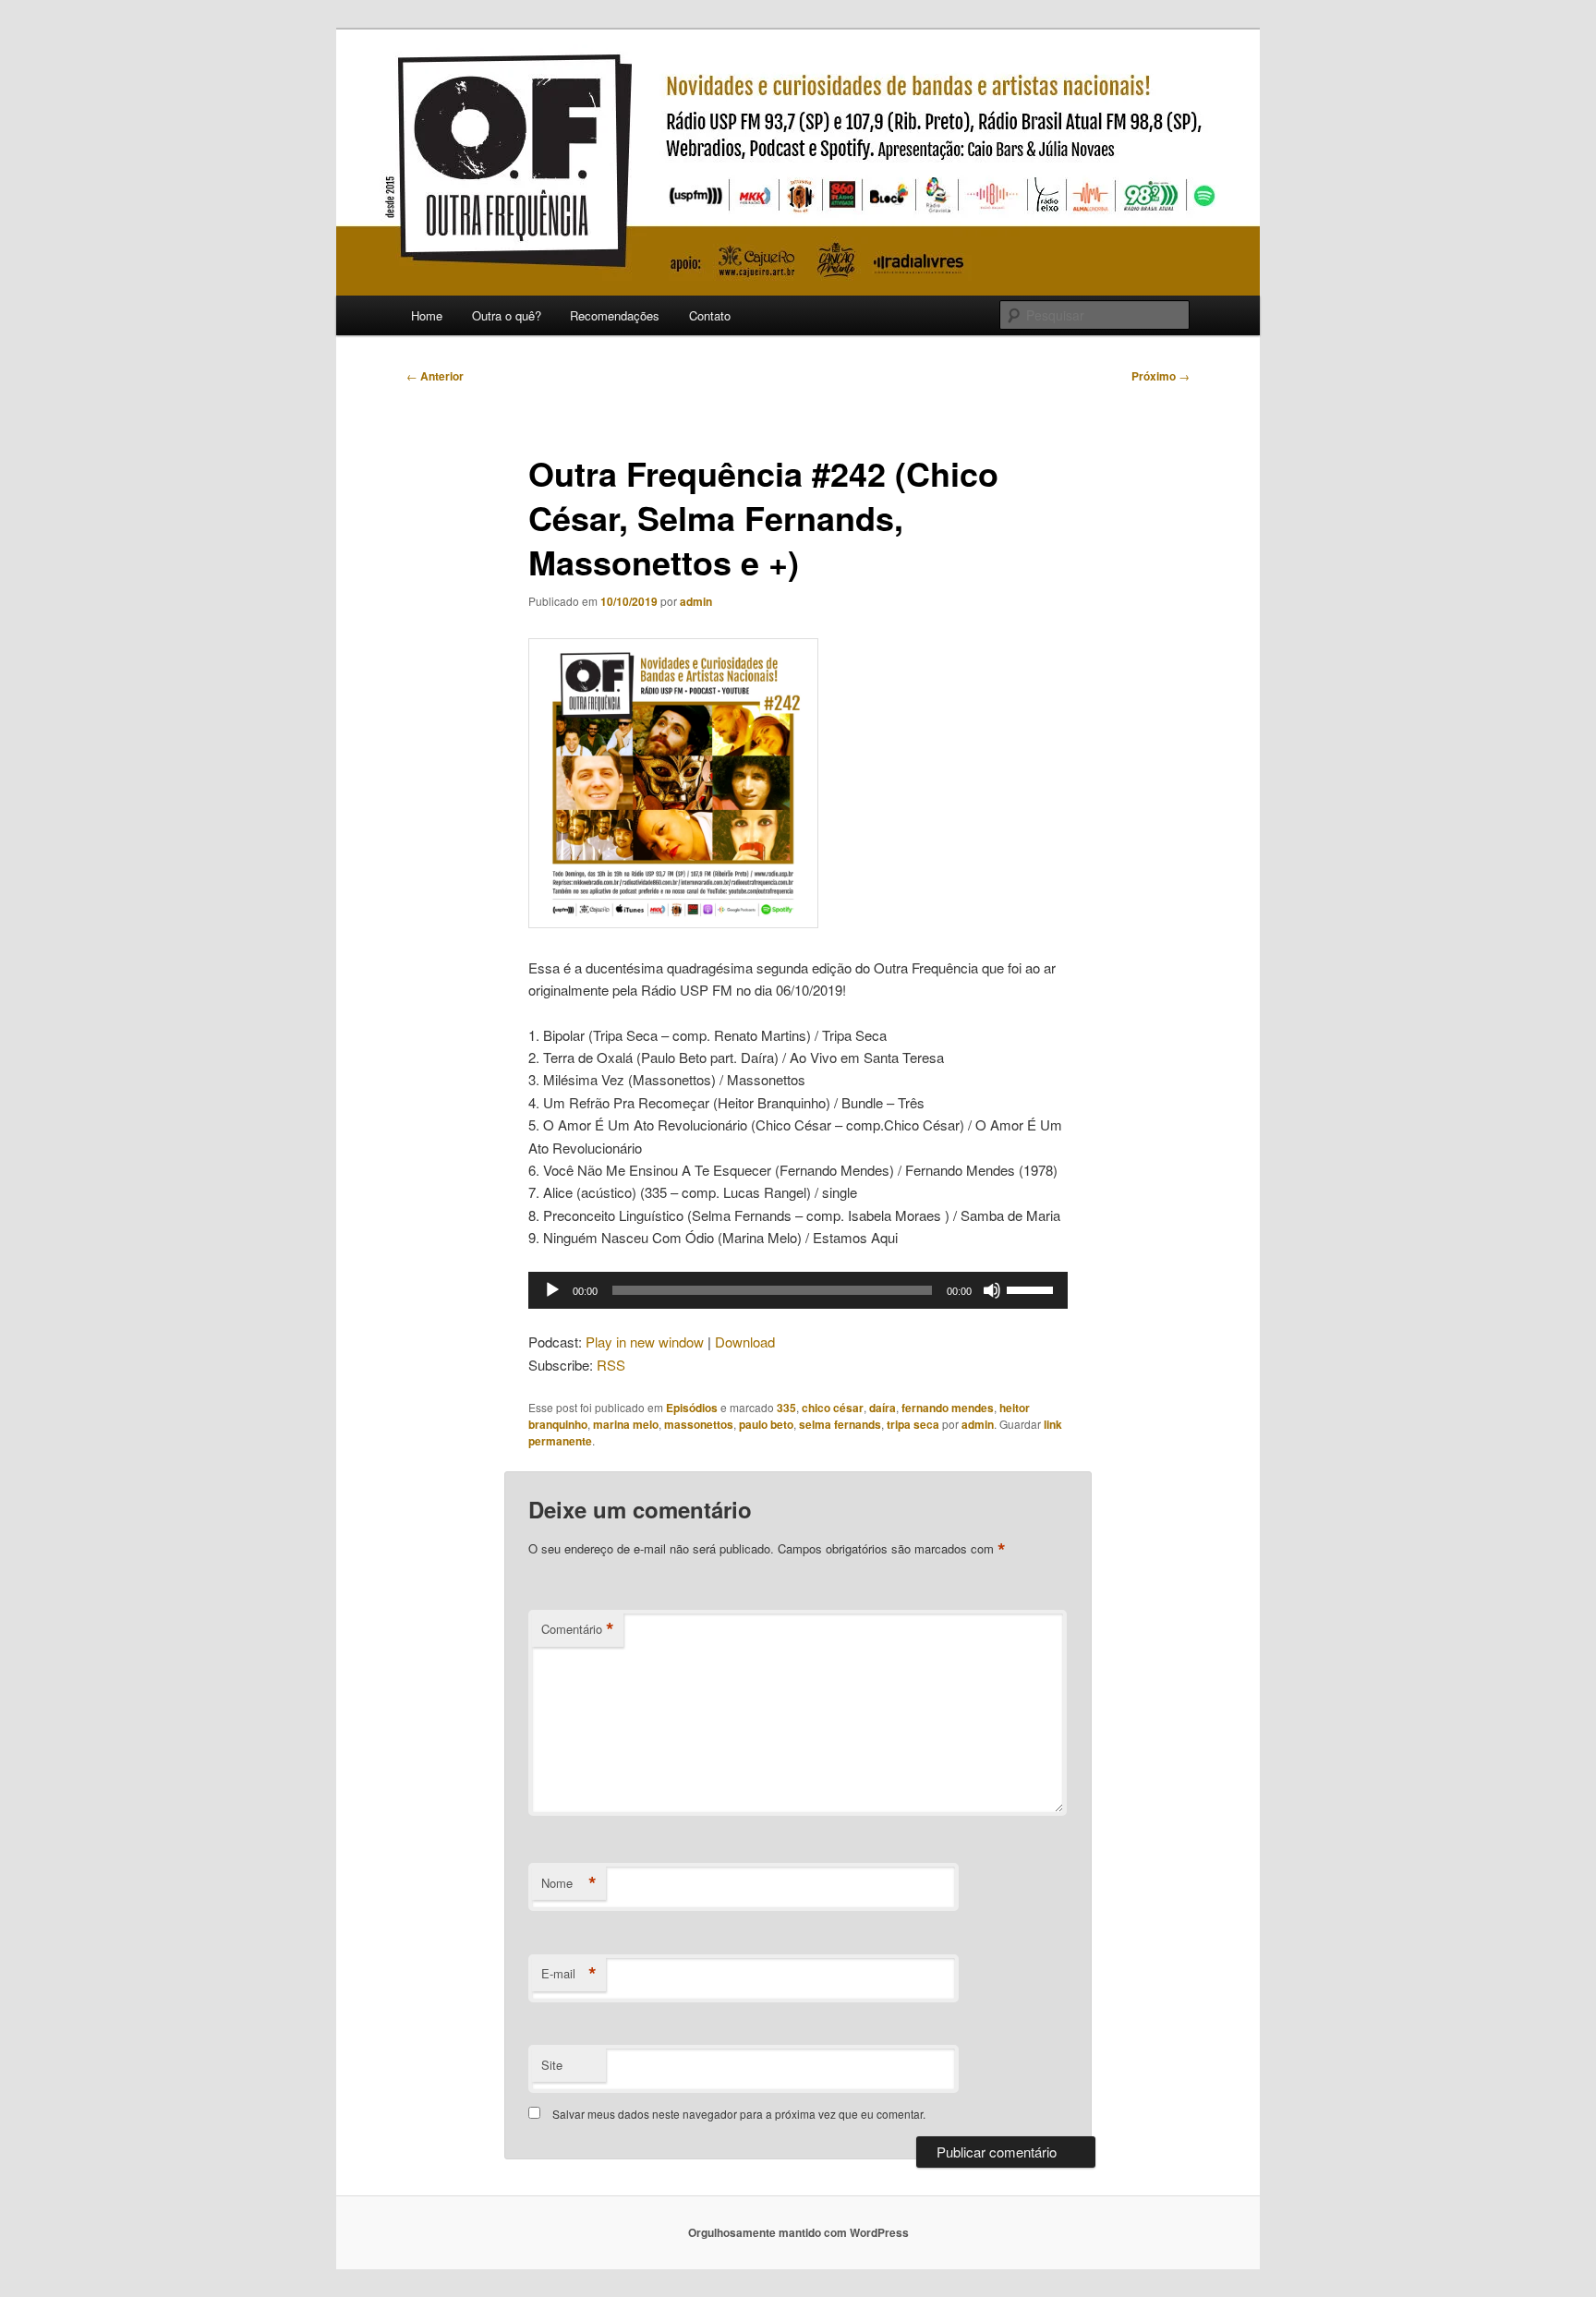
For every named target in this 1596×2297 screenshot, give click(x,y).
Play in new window (645, 1342)
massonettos (699, 1424)
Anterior (435, 376)
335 (786, 1408)
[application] (798, 1290)
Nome (569, 1883)
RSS (611, 1365)
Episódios (692, 1408)
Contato (710, 315)
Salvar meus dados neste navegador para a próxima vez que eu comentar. (739, 2114)
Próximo (1161, 376)
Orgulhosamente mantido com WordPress (798, 2232)
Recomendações (615, 315)
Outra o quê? (507, 315)
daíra (883, 1408)
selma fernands (840, 1424)
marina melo (626, 1424)
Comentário (578, 1629)
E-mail (569, 1974)
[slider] (1033, 1288)
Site (552, 2065)
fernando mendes (948, 1408)
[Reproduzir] (552, 1290)
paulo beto (766, 1424)
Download (745, 1342)
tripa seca (913, 1424)
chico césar (833, 1408)
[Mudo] (992, 1290)
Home (427, 315)
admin (696, 601)
